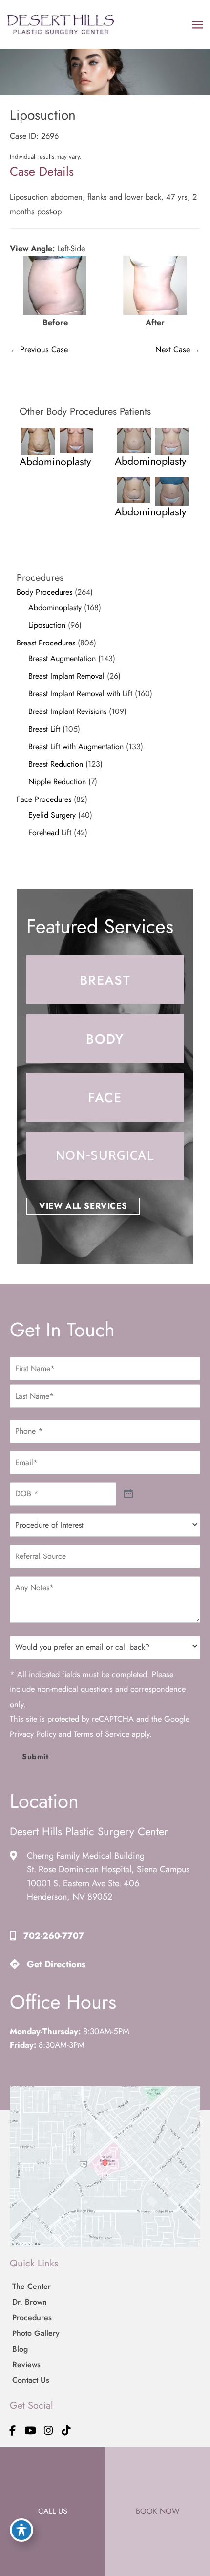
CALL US (53, 2511)
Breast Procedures (46, 643)
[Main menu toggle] (197, 24)
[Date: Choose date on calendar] (129, 1494)
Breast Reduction (56, 764)
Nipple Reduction (57, 782)
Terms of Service (102, 1734)
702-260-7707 (54, 1936)
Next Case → (178, 349)
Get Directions (56, 1964)
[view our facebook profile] (13, 2431)
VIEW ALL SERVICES (83, 1206)
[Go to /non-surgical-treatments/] (105, 1156)
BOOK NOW (158, 2511)
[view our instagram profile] (48, 2431)
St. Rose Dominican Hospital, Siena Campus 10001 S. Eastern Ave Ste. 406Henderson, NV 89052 (108, 1883)
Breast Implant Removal (66, 676)
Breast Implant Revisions (67, 711)
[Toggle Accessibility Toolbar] (21, 2530)
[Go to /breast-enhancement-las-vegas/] (105, 980)
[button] (83, 1206)
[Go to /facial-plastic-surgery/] (105, 1097)
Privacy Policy (33, 1734)
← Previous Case (39, 349)
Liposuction (47, 625)
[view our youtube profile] (31, 2431)
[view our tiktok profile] (66, 2431)
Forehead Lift (50, 833)
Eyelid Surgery (52, 815)
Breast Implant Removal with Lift (80, 694)
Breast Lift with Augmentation (76, 746)
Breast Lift (44, 729)
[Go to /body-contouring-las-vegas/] (105, 1039)
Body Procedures (44, 592)
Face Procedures (44, 799)
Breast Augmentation (62, 658)
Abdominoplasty (55, 608)
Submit (35, 1757)
